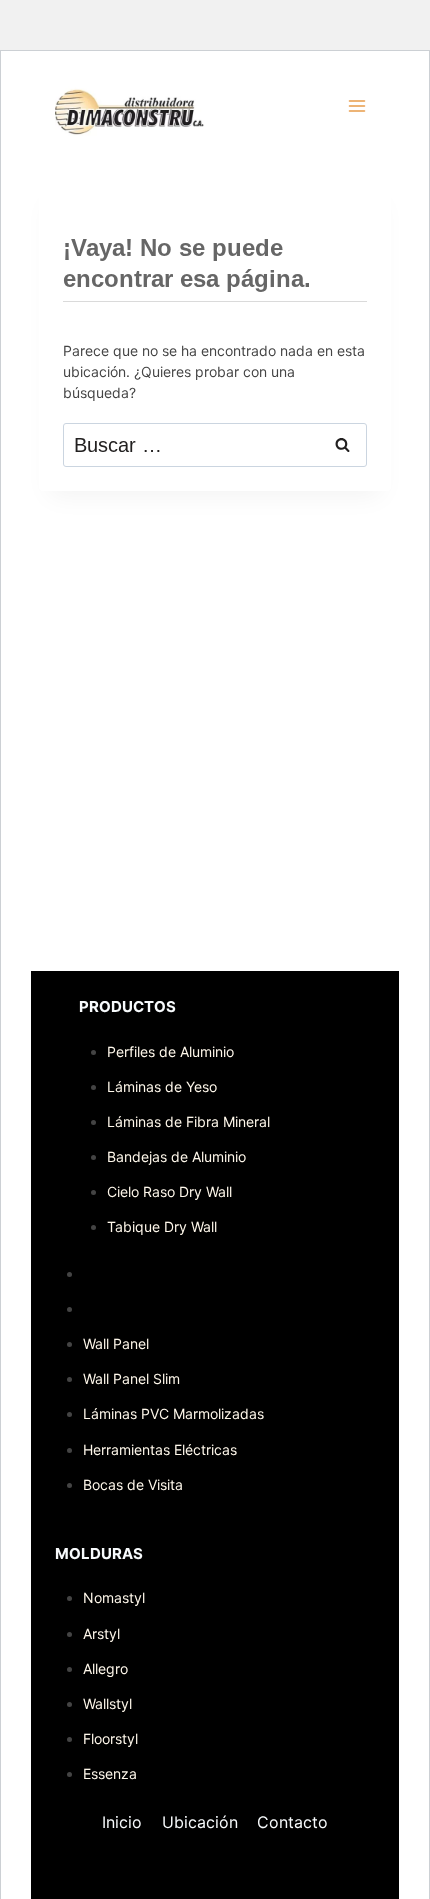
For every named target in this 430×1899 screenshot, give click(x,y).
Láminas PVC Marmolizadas (173, 1413)
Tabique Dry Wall (162, 1226)
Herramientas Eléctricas (160, 1449)
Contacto (292, 1822)
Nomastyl (114, 1597)
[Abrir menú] (356, 105)
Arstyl (101, 1633)
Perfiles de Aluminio (170, 1051)
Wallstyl (107, 1703)
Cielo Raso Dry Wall (169, 1191)
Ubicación (200, 1822)
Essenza (110, 1773)
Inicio (122, 1822)
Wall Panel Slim (131, 1378)
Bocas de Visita (133, 1484)
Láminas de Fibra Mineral (188, 1121)
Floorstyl (110, 1738)
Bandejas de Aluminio (176, 1156)
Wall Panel (116, 1343)
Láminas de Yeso (162, 1086)
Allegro (105, 1668)
